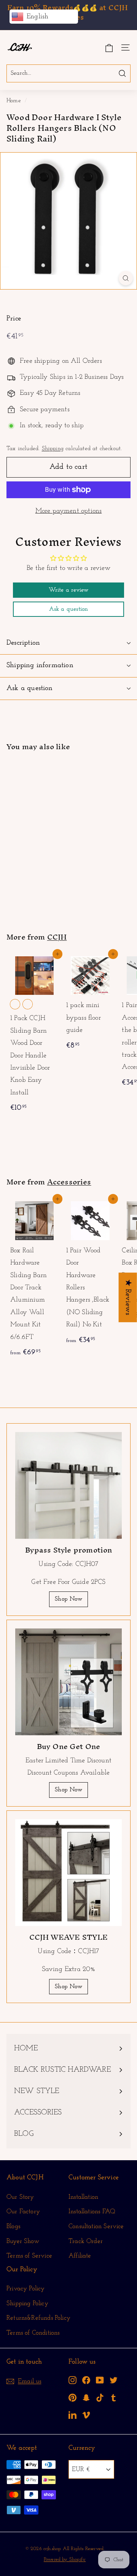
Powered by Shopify (65, 2559)
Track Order (86, 2241)
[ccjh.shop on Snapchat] (86, 2397)
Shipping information (40, 665)
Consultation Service (96, 2226)
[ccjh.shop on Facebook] (86, 2380)
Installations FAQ (92, 2212)
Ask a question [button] (69, 609)
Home (14, 101)
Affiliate (80, 2256)
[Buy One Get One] (68, 1682)
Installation (83, 2197)
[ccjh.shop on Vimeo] (86, 2415)
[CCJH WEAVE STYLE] (68, 1873)
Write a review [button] (69, 590)
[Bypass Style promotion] (68, 1485)
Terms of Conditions (33, 2333)
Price (14, 319)
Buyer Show (23, 2241)
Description (23, 643)
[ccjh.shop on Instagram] (72, 2380)
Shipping (53, 449)
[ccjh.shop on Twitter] (114, 2380)
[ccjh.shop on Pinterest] (72, 2397)
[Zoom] (126, 278)
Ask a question (30, 688)
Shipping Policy (27, 2303)
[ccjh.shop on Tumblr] (114, 2397)
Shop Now (68, 1599)
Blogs (13, 2226)
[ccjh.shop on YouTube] (100, 2380)
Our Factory (23, 2212)
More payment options (69, 511)
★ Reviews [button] (128, 1297)
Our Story (20, 2197)
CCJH (57, 937)
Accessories (69, 1182)
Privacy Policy (26, 2289)
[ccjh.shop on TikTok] (100, 2397)
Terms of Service (29, 2256)
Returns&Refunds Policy (38, 2318)
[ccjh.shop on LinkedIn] (72, 2415)
